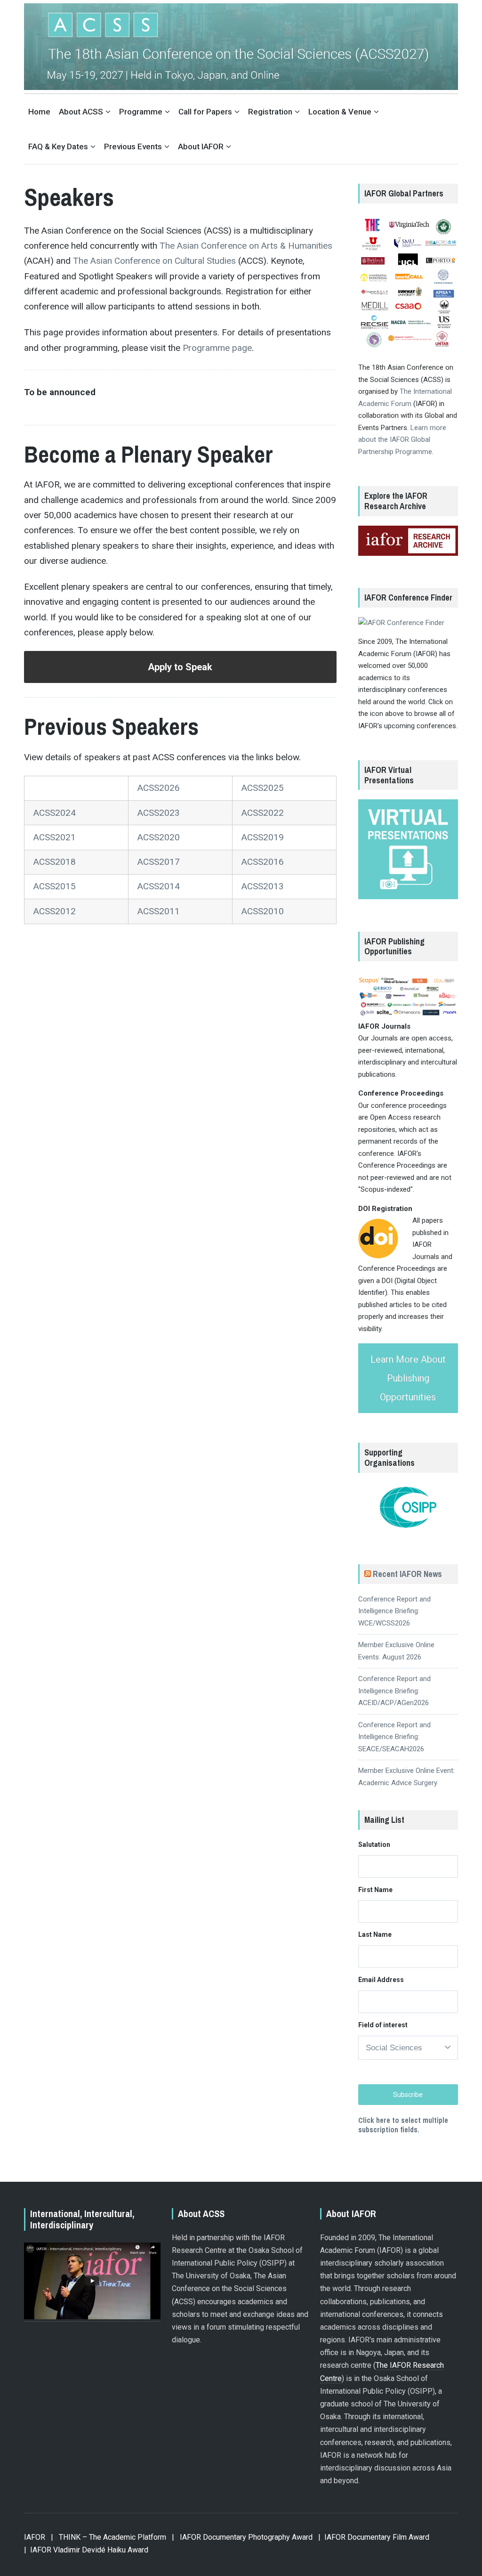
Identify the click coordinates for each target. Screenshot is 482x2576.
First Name (375, 1890)
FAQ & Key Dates (58, 146)
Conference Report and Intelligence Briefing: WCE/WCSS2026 (394, 1611)
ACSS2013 (263, 886)
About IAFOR (201, 146)
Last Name (375, 1934)
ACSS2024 (55, 813)
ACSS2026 (159, 788)
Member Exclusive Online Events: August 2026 (396, 1651)
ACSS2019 (263, 837)
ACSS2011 (159, 911)
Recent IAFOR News (407, 1574)
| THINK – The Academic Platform (108, 2537)
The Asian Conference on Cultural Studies (154, 261)
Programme (141, 112)
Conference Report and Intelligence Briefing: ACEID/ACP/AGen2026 (394, 1691)
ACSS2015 (55, 886)
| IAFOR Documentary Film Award (374, 2537)
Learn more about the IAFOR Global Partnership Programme (402, 440)
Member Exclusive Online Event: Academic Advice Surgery (406, 1777)
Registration (270, 112)
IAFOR (35, 2537)
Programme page (217, 348)
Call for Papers (205, 112)
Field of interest (383, 2025)
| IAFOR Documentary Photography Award (242, 2537)
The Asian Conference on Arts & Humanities (246, 246)
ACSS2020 (159, 837)
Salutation (374, 1845)
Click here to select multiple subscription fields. (403, 2125)
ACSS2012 (55, 911)
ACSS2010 (263, 911)
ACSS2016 (263, 862)
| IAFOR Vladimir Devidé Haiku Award (86, 2550)
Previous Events (133, 146)
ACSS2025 (263, 788)
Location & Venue (340, 112)
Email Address (381, 1980)
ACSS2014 (159, 886)
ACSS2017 (159, 862)
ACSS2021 (55, 837)
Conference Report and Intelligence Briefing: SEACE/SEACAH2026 (394, 1737)
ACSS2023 (159, 813)
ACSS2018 (55, 862)
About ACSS (81, 112)
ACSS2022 (263, 813)
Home (39, 112)
